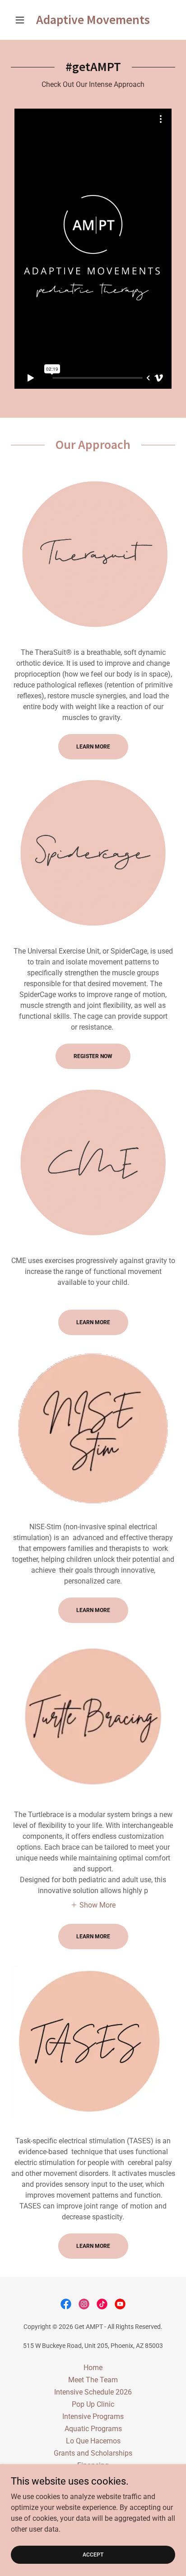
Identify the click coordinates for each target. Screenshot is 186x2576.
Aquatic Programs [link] (93, 2429)
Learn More (93, 747)
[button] (23, 20)
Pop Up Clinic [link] (93, 2404)
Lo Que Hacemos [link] (93, 2441)
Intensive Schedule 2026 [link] (93, 2392)
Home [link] (93, 2368)
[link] (93, 20)
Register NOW (93, 1056)
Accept (93, 2554)
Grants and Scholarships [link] (93, 2453)
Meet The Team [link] (93, 2380)
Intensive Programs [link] (93, 2416)
